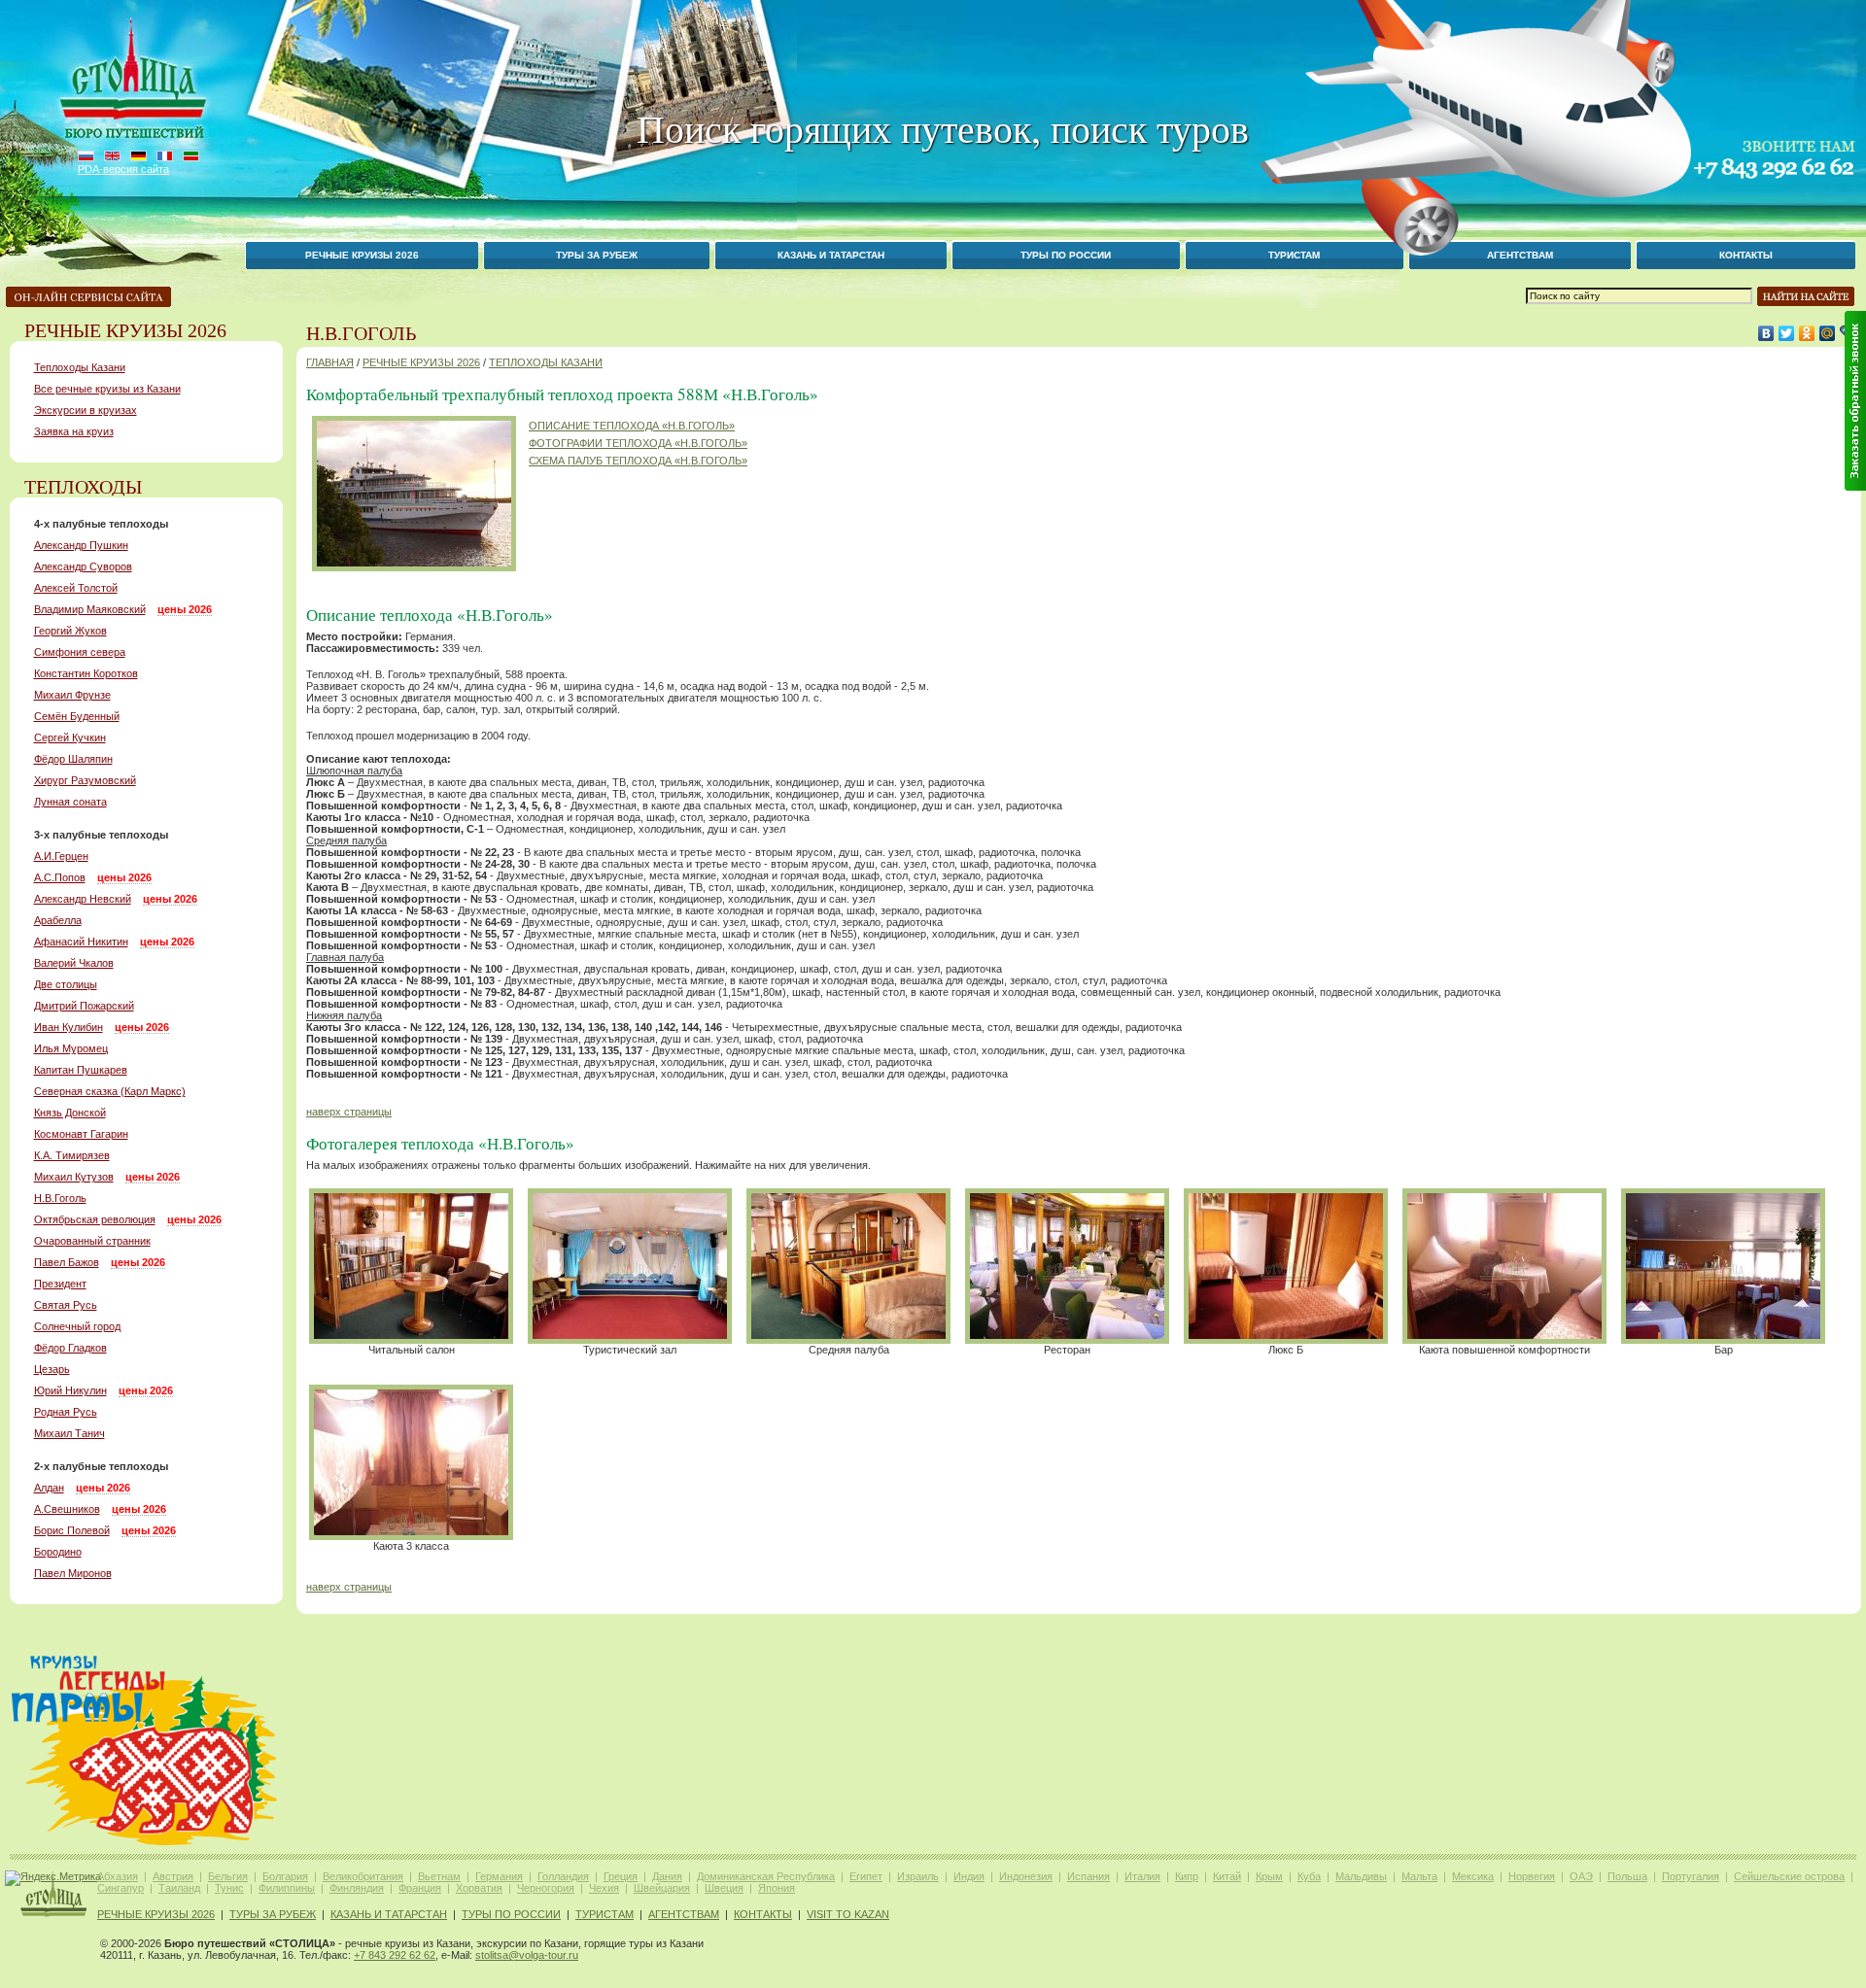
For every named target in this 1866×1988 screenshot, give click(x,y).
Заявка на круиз (74, 431)
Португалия (1691, 1876)
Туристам (605, 1914)
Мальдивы (1361, 1876)
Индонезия (1026, 1876)
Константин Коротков (86, 673)
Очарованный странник (92, 1241)
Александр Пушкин (81, 545)
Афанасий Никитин (81, 942)
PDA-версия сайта (123, 169)
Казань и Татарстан (831, 255)
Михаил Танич (69, 1433)
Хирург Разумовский (85, 780)
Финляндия (357, 1888)
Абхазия (118, 1876)
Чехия (604, 1888)
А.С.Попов (60, 877)
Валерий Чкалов (74, 963)
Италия (1142, 1876)
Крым (1269, 1876)
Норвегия (1532, 1876)
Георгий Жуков (70, 631)
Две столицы (66, 984)
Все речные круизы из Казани (107, 389)
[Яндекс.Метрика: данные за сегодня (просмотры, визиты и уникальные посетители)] (53, 1878)
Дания (667, 1876)
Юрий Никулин (70, 1390)
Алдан (49, 1488)
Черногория (546, 1888)
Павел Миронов (73, 1573)
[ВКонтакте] (1766, 333)
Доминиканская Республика (766, 1876)
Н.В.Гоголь (60, 1198)
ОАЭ (1581, 1876)
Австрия (173, 1876)
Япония (777, 1888)
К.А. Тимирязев (72, 1155)
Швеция (724, 1888)
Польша (1627, 1876)
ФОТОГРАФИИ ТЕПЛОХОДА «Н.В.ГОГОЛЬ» (638, 443)
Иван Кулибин (69, 1027)
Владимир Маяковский (90, 609)
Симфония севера (80, 652)
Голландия (563, 1876)
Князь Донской (70, 1113)
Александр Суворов (83, 566)
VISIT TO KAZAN (848, 1914)
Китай (1227, 1876)
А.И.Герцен (61, 856)
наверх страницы (349, 1112)
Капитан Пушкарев (81, 1070)
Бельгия (228, 1876)
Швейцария (662, 1888)
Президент (60, 1284)
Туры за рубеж (597, 255)
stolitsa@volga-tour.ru (527, 1955)
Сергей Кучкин (70, 737)
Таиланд (179, 1888)
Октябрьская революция (95, 1219)
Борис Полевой (72, 1530)
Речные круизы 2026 (362, 255)
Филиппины (287, 1888)
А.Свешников (67, 1509)
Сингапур (121, 1888)
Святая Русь (66, 1305)
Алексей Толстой (76, 588)
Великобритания (363, 1876)
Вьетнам (439, 1876)
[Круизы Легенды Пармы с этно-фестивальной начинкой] (144, 1845)
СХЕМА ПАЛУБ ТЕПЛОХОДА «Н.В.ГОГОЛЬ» (638, 461)
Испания (1088, 1876)
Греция (621, 1876)
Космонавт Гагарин (81, 1134)
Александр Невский (83, 899)
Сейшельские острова (1789, 1876)
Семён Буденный (77, 716)
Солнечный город (77, 1326)
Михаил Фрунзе (72, 695)
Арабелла (58, 920)
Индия (969, 1876)
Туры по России (1066, 255)
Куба (1309, 1876)
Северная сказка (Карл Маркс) (110, 1091)
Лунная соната (70, 802)
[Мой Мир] (1828, 333)
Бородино (58, 1552)
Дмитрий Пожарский (84, 1006)
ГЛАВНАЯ (330, 362)
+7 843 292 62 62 (395, 1955)
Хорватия (479, 1888)
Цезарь (52, 1369)
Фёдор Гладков (70, 1348)
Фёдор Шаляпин (73, 759)
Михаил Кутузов (74, 1177)
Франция (420, 1888)
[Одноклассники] (1807, 333)
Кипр (1187, 1876)
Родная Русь (66, 1412)
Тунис (229, 1888)
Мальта (1419, 1876)
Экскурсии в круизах (86, 410)
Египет (866, 1876)
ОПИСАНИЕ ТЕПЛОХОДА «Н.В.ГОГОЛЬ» (632, 426)
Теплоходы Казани (80, 367)
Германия (499, 1876)
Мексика (1473, 1876)
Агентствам (684, 1914)
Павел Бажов (67, 1262)
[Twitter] (1787, 333)
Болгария (285, 1876)
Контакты (1746, 255)
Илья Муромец (71, 1048)
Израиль (918, 1876)
